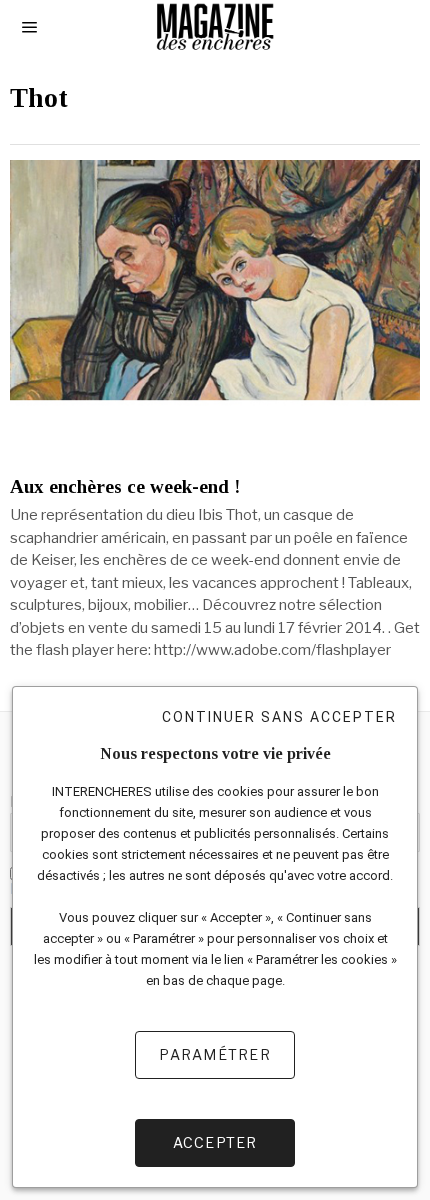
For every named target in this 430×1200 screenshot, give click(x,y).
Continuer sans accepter (279, 717)
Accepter (215, 1142)
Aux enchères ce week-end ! (125, 487)
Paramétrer (215, 1054)
